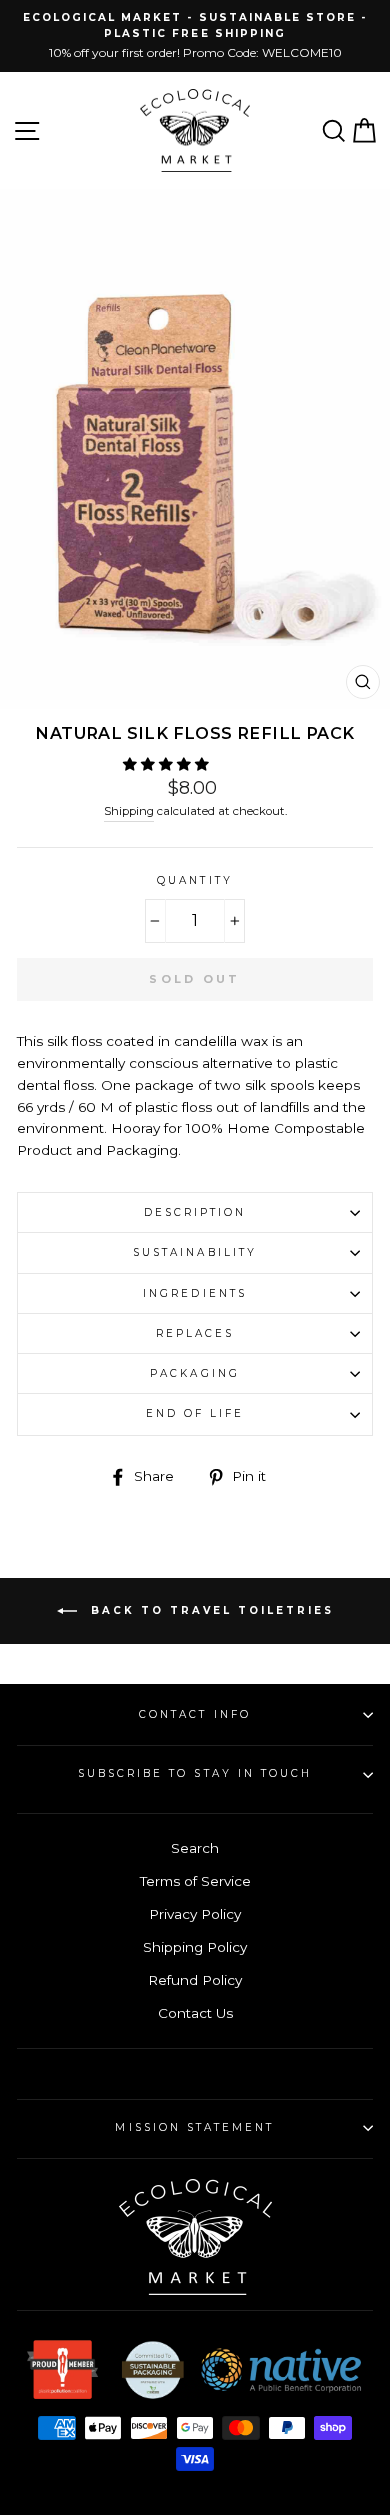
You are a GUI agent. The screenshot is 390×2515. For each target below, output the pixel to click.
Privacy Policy (195, 1914)
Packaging (195, 1373)
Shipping (129, 811)
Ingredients (195, 1293)
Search (195, 1848)
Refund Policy (195, 1980)
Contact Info (195, 1714)
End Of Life (195, 1413)
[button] (168, 764)
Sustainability (195, 1252)
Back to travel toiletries (209, 1610)
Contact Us (195, 2013)
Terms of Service (195, 1881)
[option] (195, 36)
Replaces (195, 1333)
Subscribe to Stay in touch (195, 1773)
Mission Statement (194, 2127)
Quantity (194, 880)
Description (195, 1212)
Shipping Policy (195, 1947)
